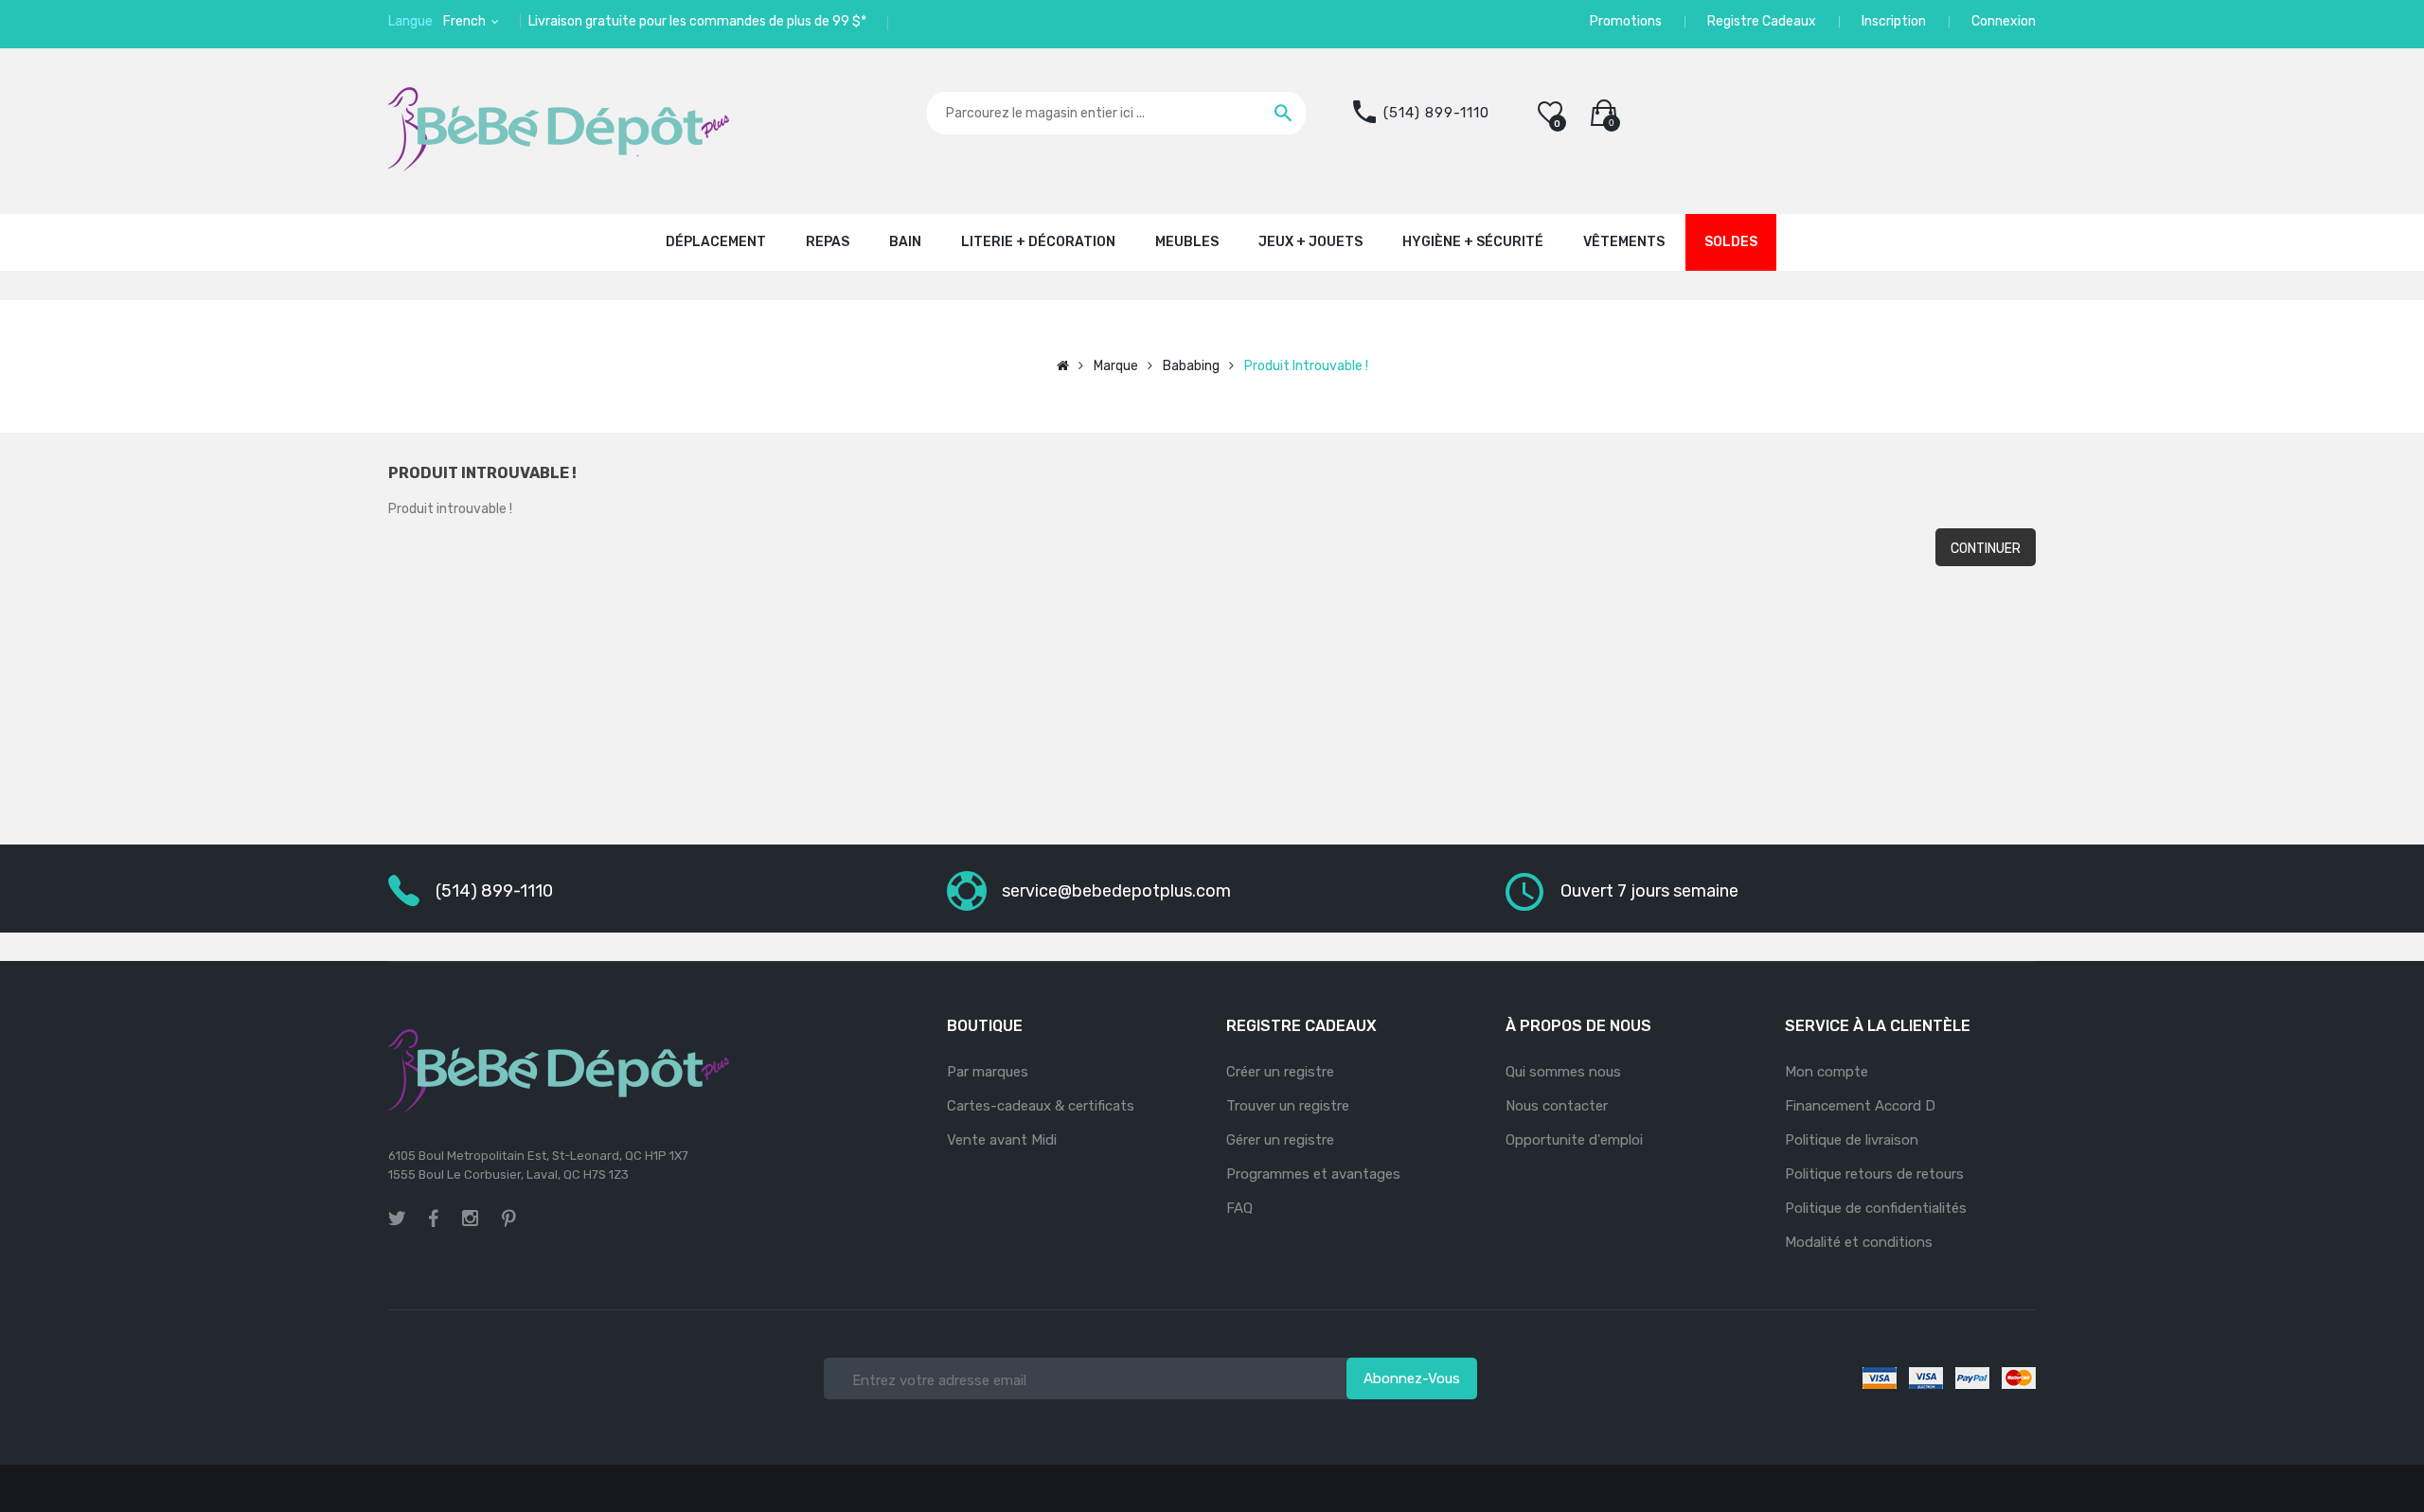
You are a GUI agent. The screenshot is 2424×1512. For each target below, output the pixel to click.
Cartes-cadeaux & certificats (1041, 1106)
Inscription (1894, 21)
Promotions (1626, 21)
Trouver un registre (1288, 1106)
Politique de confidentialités (1876, 1208)
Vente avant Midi (1002, 1140)
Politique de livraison (1852, 1140)
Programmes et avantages (1313, 1174)
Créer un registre (1280, 1072)
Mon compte (1827, 1072)
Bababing (1191, 366)
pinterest (509, 1218)
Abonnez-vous (1412, 1379)
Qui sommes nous (1563, 1072)
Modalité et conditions (1859, 1242)
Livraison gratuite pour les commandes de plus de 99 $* (697, 21)
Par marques (988, 1072)
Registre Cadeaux (1762, 21)
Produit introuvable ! (1306, 366)
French (466, 21)
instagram (470, 1221)
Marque (1116, 366)
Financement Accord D (1860, 1106)
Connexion (2004, 21)
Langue (410, 21)
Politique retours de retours (1874, 1174)
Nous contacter (1557, 1106)
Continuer (1986, 549)
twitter (397, 1218)
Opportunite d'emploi (1574, 1140)
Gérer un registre (1280, 1140)
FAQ (1239, 1208)
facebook (434, 1218)
